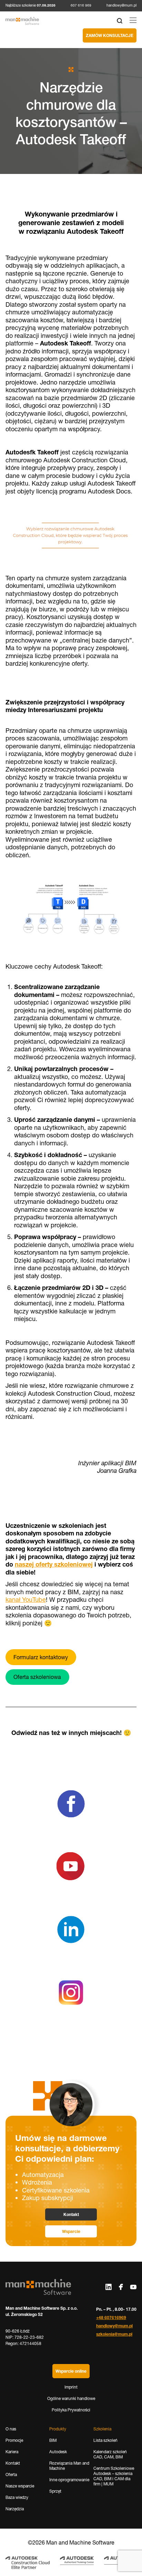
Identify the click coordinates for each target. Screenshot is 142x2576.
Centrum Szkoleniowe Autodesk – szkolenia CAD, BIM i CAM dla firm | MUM (114, 2476)
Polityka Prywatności (71, 2410)
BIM (53, 2440)
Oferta (11, 2475)
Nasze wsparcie (20, 2486)
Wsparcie (71, 2231)
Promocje (14, 2440)
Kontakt (71, 2214)
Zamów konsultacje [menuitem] (110, 35)
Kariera (12, 2452)
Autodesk (58, 2452)
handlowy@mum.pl (121, 5)
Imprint (71, 2387)
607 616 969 (81, 5)
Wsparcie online (71, 2371)
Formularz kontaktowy (41, 1657)
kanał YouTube (26, 1600)
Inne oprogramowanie (69, 2480)
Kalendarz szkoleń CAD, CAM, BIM (110, 2454)
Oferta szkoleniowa (37, 1677)
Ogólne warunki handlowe (71, 2398)
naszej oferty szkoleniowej (54, 1564)
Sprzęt (55, 2491)
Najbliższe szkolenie (31, 6)
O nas (11, 2429)
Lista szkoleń (105, 2440)
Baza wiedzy (17, 2497)
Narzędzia (15, 2509)
